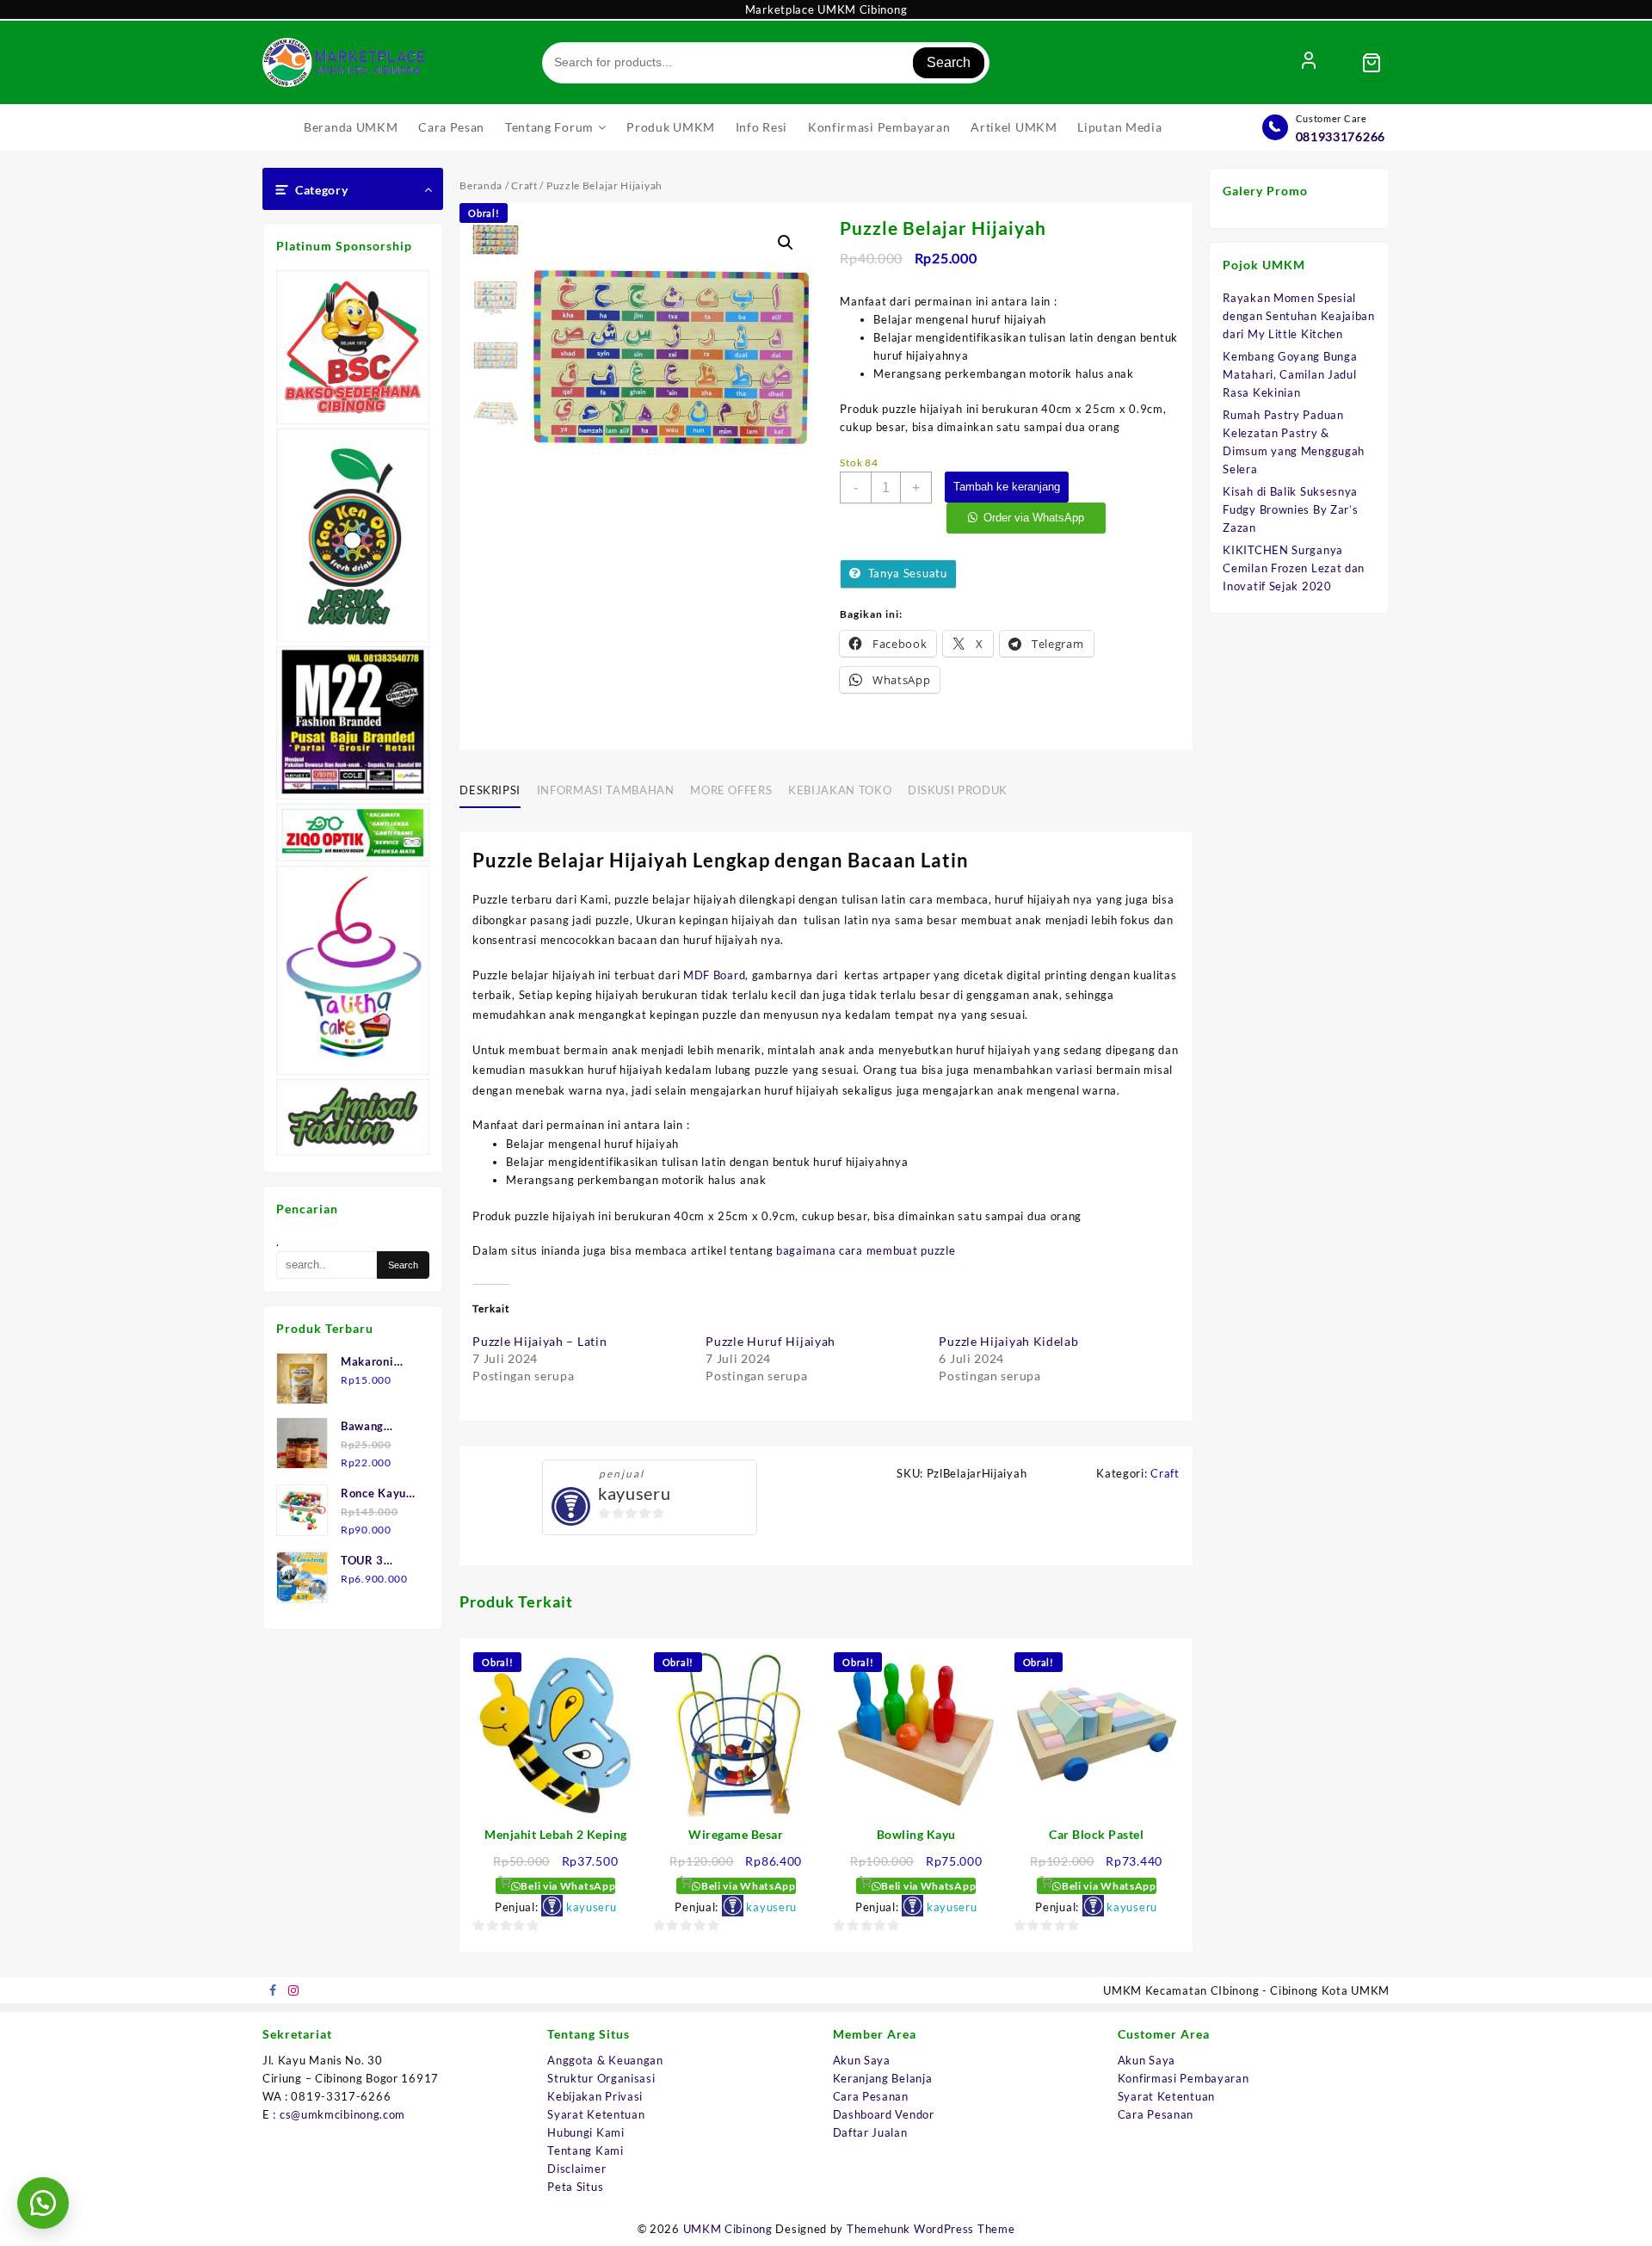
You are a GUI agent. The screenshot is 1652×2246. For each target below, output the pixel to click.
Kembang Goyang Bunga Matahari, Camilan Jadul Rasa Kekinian (1290, 374)
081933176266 (1341, 136)
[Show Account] (1309, 63)
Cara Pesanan (871, 2096)
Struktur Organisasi (601, 2078)
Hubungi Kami (586, 2132)
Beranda (481, 185)
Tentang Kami (585, 2150)
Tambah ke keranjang (1007, 487)
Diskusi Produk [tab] (958, 790)
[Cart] (1372, 63)
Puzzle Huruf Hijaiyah (771, 1341)
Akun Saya (862, 2060)
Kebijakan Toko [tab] (840, 790)
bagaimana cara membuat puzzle (866, 1250)
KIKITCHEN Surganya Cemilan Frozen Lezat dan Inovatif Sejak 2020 (1294, 568)
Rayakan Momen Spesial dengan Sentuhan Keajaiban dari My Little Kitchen (1299, 316)
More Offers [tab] (731, 790)
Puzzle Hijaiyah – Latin (539, 1341)
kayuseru (635, 1493)
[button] (786, 243)
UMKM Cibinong (728, 2229)
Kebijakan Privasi (595, 2096)
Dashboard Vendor (884, 2114)
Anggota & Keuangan (605, 2060)
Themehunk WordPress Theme (931, 2229)
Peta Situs (575, 2187)
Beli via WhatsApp (567, 1886)
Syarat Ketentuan (596, 2114)
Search (949, 62)
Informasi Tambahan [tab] (606, 790)
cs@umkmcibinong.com (342, 2114)
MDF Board (714, 975)
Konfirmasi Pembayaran (1184, 2078)
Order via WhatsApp (1034, 518)
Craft (524, 185)
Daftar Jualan (870, 2132)
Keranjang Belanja (883, 2078)
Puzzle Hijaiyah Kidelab (1008, 1341)
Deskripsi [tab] (490, 790)
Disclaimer (576, 2169)
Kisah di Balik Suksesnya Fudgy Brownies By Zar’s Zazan (1290, 509)
